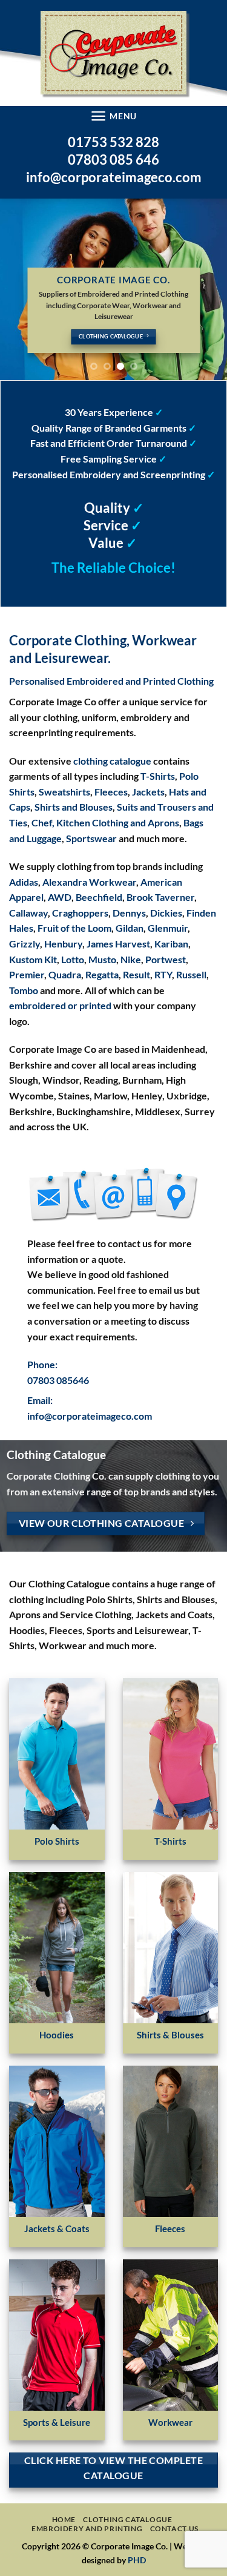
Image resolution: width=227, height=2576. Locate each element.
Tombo (24, 990)
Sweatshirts (64, 792)
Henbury (63, 944)
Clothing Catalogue (127, 2519)
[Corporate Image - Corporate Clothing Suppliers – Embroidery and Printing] (113, 53)
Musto (102, 959)
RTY (163, 974)
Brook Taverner (160, 897)
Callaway (28, 913)
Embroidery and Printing (87, 2528)
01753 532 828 (113, 142)
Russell (191, 974)
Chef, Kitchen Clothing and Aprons (105, 822)
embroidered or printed (60, 1005)
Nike (131, 959)
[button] (113, 116)
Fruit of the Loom (74, 928)
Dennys (129, 913)
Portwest (166, 959)
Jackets (148, 792)
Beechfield (99, 897)
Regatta (102, 974)
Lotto (73, 959)
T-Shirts (158, 776)
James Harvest (118, 944)
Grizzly (25, 944)
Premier (27, 974)
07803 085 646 (113, 160)
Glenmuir (168, 928)
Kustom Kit (33, 959)
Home (64, 2519)
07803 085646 (58, 1380)
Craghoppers (80, 913)
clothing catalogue (112, 761)
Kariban (171, 944)
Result (137, 974)
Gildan (130, 928)
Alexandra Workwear (89, 882)
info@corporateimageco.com (114, 177)
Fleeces (111, 792)
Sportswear (91, 838)
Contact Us (174, 2528)
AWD (60, 897)
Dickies (166, 913)
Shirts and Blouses (74, 807)
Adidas (24, 882)
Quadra (65, 974)
